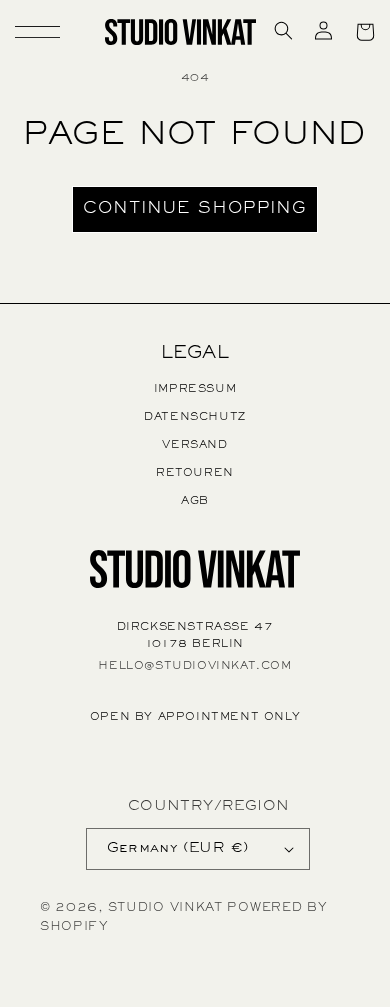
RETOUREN (195, 473)
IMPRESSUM (195, 389)
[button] (25, 31)
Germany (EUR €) (178, 848)
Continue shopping (195, 209)
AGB (195, 501)
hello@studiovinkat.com (194, 666)
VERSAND (194, 445)
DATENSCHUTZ (195, 417)
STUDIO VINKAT (165, 908)
